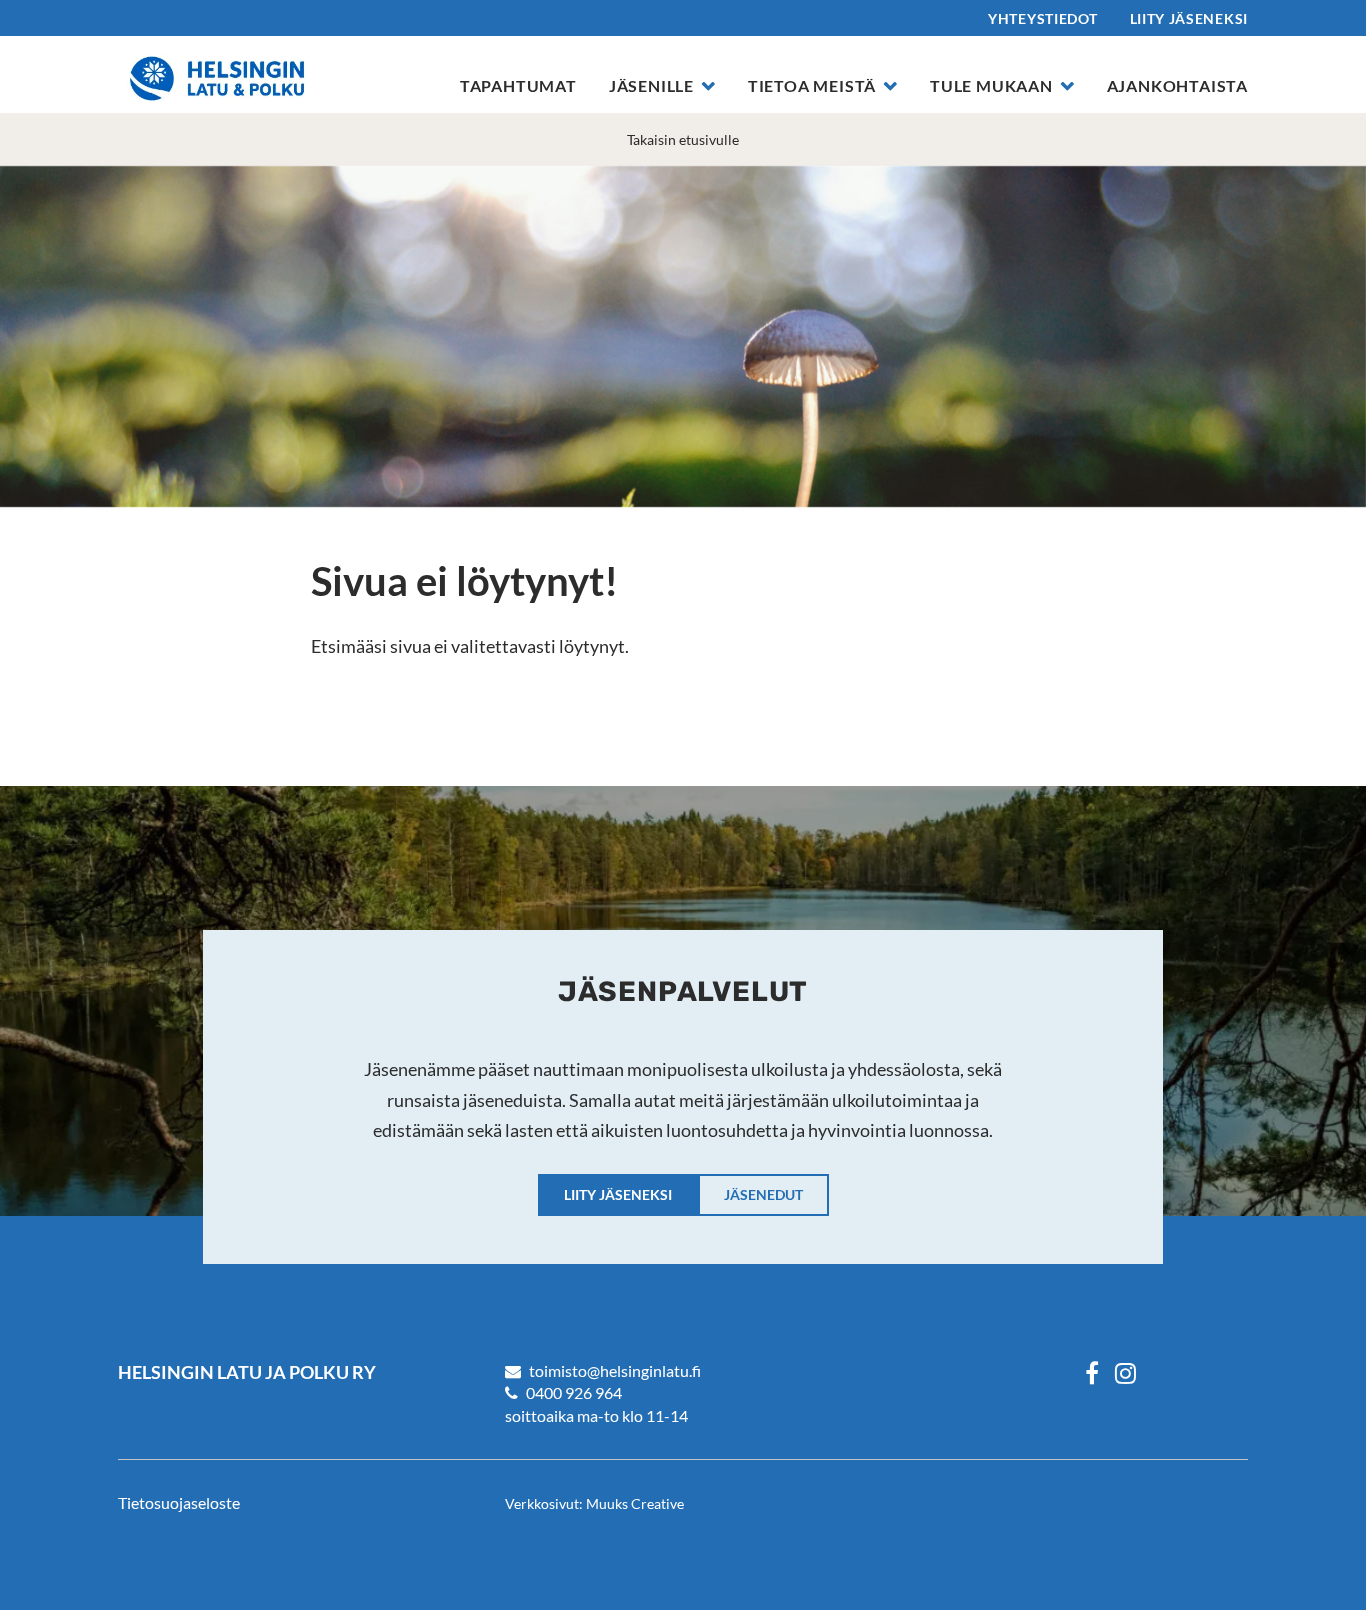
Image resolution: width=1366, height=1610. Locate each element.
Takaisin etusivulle (683, 139)
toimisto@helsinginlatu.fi (615, 1370)
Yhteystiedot (1042, 18)
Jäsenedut (763, 1194)
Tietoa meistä (812, 85)
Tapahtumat (518, 85)
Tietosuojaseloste (179, 1502)
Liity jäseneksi (1189, 18)
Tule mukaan (991, 85)
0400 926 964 (574, 1392)
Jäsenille (651, 85)
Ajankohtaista (1177, 85)
